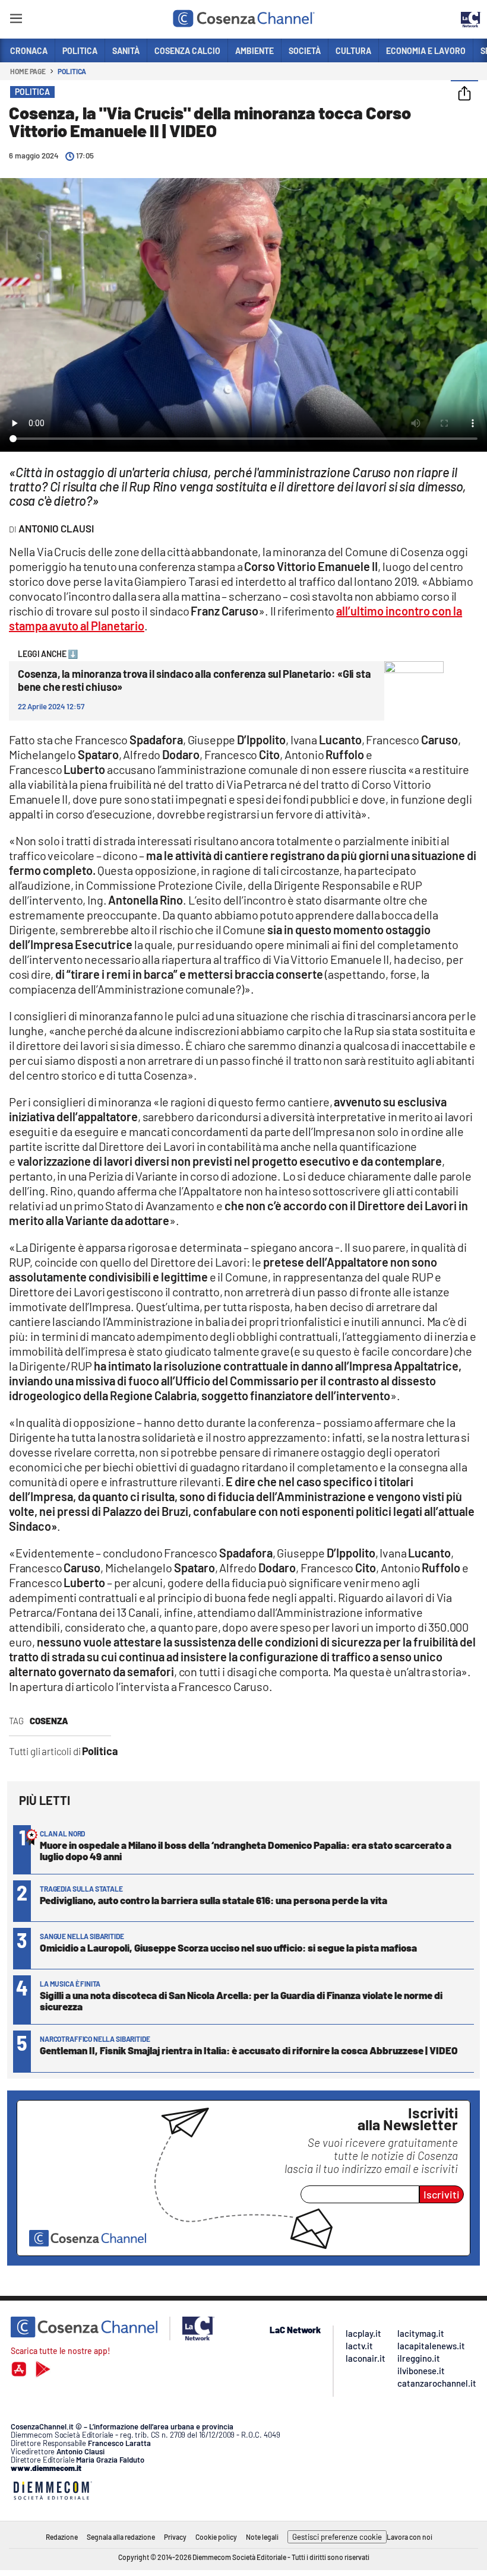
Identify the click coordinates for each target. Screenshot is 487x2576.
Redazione (62, 2537)
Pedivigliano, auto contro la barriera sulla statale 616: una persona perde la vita (214, 1900)
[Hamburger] (16, 20)
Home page (28, 71)
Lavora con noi (409, 2537)
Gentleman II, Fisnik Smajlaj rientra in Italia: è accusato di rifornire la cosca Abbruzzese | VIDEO (249, 2050)
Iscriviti (442, 2194)
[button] (464, 94)
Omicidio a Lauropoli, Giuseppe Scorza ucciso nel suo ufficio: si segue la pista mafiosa (228, 1947)
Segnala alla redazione (121, 2537)
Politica (72, 71)
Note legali (262, 2537)
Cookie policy (216, 2537)
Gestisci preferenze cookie (337, 2537)
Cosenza (49, 1721)
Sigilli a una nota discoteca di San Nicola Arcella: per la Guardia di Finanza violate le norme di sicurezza (241, 2001)
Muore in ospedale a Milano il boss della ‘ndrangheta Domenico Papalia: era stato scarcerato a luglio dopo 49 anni (246, 1850)
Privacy (175, 2537)
